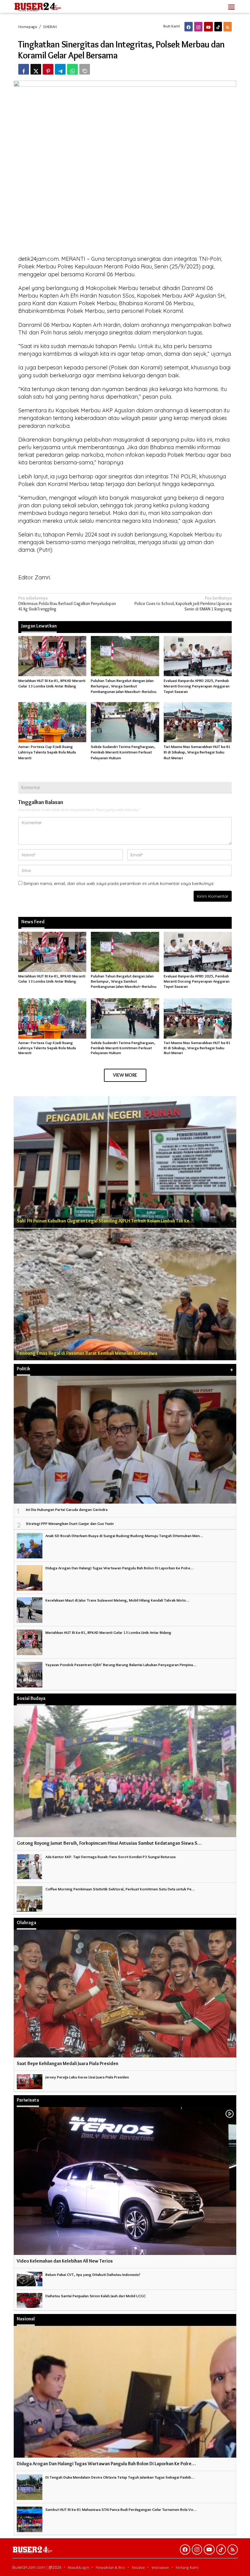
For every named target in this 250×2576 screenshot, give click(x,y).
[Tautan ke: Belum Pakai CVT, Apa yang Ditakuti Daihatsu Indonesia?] (30, 2278)
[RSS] (228, 27)
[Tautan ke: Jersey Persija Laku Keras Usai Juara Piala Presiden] (30, 2080)
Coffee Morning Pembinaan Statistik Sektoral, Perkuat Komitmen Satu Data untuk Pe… (120, 1889)
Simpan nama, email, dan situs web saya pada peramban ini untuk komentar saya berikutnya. (119, 883)
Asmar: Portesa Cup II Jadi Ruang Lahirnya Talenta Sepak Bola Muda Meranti (47, 752)
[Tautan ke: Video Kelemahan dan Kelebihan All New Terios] (125, 2181)
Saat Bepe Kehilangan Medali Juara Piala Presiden (68, 2063)
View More (125, 1075)
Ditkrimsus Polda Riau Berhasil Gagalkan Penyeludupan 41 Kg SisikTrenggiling (67, 603)
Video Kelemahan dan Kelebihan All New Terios (65, 2261)
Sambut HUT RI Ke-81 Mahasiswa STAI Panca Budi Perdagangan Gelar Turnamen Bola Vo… (121, 2509)
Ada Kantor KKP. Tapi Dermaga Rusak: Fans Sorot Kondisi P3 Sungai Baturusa (111, 1857)
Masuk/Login (78, 2567)
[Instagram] (198, 27)
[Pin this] (48, 69)
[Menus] (231, 6)
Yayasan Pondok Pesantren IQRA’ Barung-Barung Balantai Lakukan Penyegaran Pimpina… (121, 1665)
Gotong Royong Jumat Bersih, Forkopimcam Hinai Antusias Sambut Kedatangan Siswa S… (109, 1843)
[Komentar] (85, 69)
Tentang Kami (187, 2567)
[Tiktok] (218, 27)
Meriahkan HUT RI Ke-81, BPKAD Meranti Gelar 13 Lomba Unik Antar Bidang (52, 979)
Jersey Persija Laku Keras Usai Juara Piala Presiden (87, 2077)
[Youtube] (208, 27)
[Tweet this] (36, 69)
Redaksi (138, 2567)
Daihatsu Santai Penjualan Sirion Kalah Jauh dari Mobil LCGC (96, 2296)
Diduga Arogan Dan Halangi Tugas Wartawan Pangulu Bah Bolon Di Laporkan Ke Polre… (120, 1568)
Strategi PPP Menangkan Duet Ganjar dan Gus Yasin (70, 1523)
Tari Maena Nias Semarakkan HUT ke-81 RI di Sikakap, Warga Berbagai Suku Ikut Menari (197, 752)
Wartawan (160, 2567)
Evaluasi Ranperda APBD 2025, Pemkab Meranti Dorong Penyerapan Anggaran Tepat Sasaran (197, 686)
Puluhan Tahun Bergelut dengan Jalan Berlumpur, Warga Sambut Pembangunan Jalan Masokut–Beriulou (124, 686)
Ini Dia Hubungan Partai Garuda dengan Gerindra (67, 1509)
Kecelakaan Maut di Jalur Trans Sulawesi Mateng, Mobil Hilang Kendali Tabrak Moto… (117, 1600)
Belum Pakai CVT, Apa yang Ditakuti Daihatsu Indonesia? (93, 2274)
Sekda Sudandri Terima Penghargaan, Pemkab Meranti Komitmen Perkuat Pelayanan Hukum (123, 752)
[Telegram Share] (60, 69)
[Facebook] (189, 27)
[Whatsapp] (72, 69)
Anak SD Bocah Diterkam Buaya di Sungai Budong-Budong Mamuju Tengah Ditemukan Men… (124, 1536)
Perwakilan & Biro (110, 2567)
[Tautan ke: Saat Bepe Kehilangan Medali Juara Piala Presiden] (125, 1994)
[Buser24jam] (48, 5)
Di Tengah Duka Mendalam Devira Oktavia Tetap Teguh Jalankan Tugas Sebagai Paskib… (120, 2477)
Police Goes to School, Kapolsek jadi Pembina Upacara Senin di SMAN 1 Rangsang (183, 603)
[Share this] (24, 69)
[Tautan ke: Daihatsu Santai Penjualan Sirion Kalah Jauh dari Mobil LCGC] (30, 2299)
